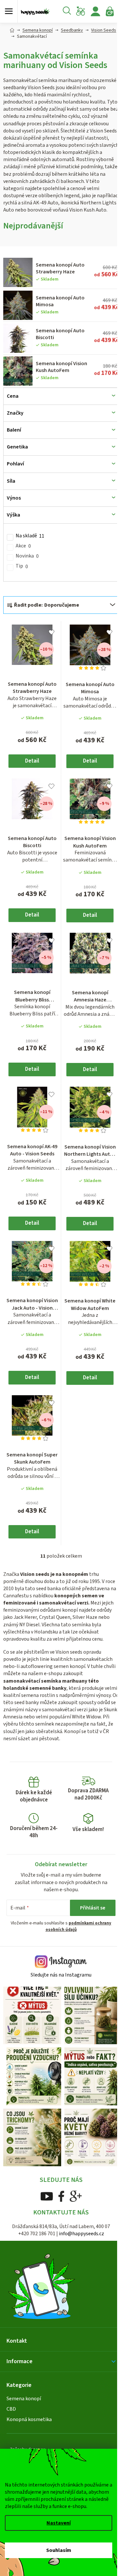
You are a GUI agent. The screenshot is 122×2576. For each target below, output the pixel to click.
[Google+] (73, 2206)
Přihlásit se (88, 1925)
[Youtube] (44, 2206)
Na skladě (30, 550)
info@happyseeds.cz (79, 2244)
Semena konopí (24, 2409)
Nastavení (59, 2523)
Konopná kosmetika (29, 2430)
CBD (11, 2420)
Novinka (27, 571)
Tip (22, 581)
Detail (31, 773)
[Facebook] (59, 2206)
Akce (23, 560)
